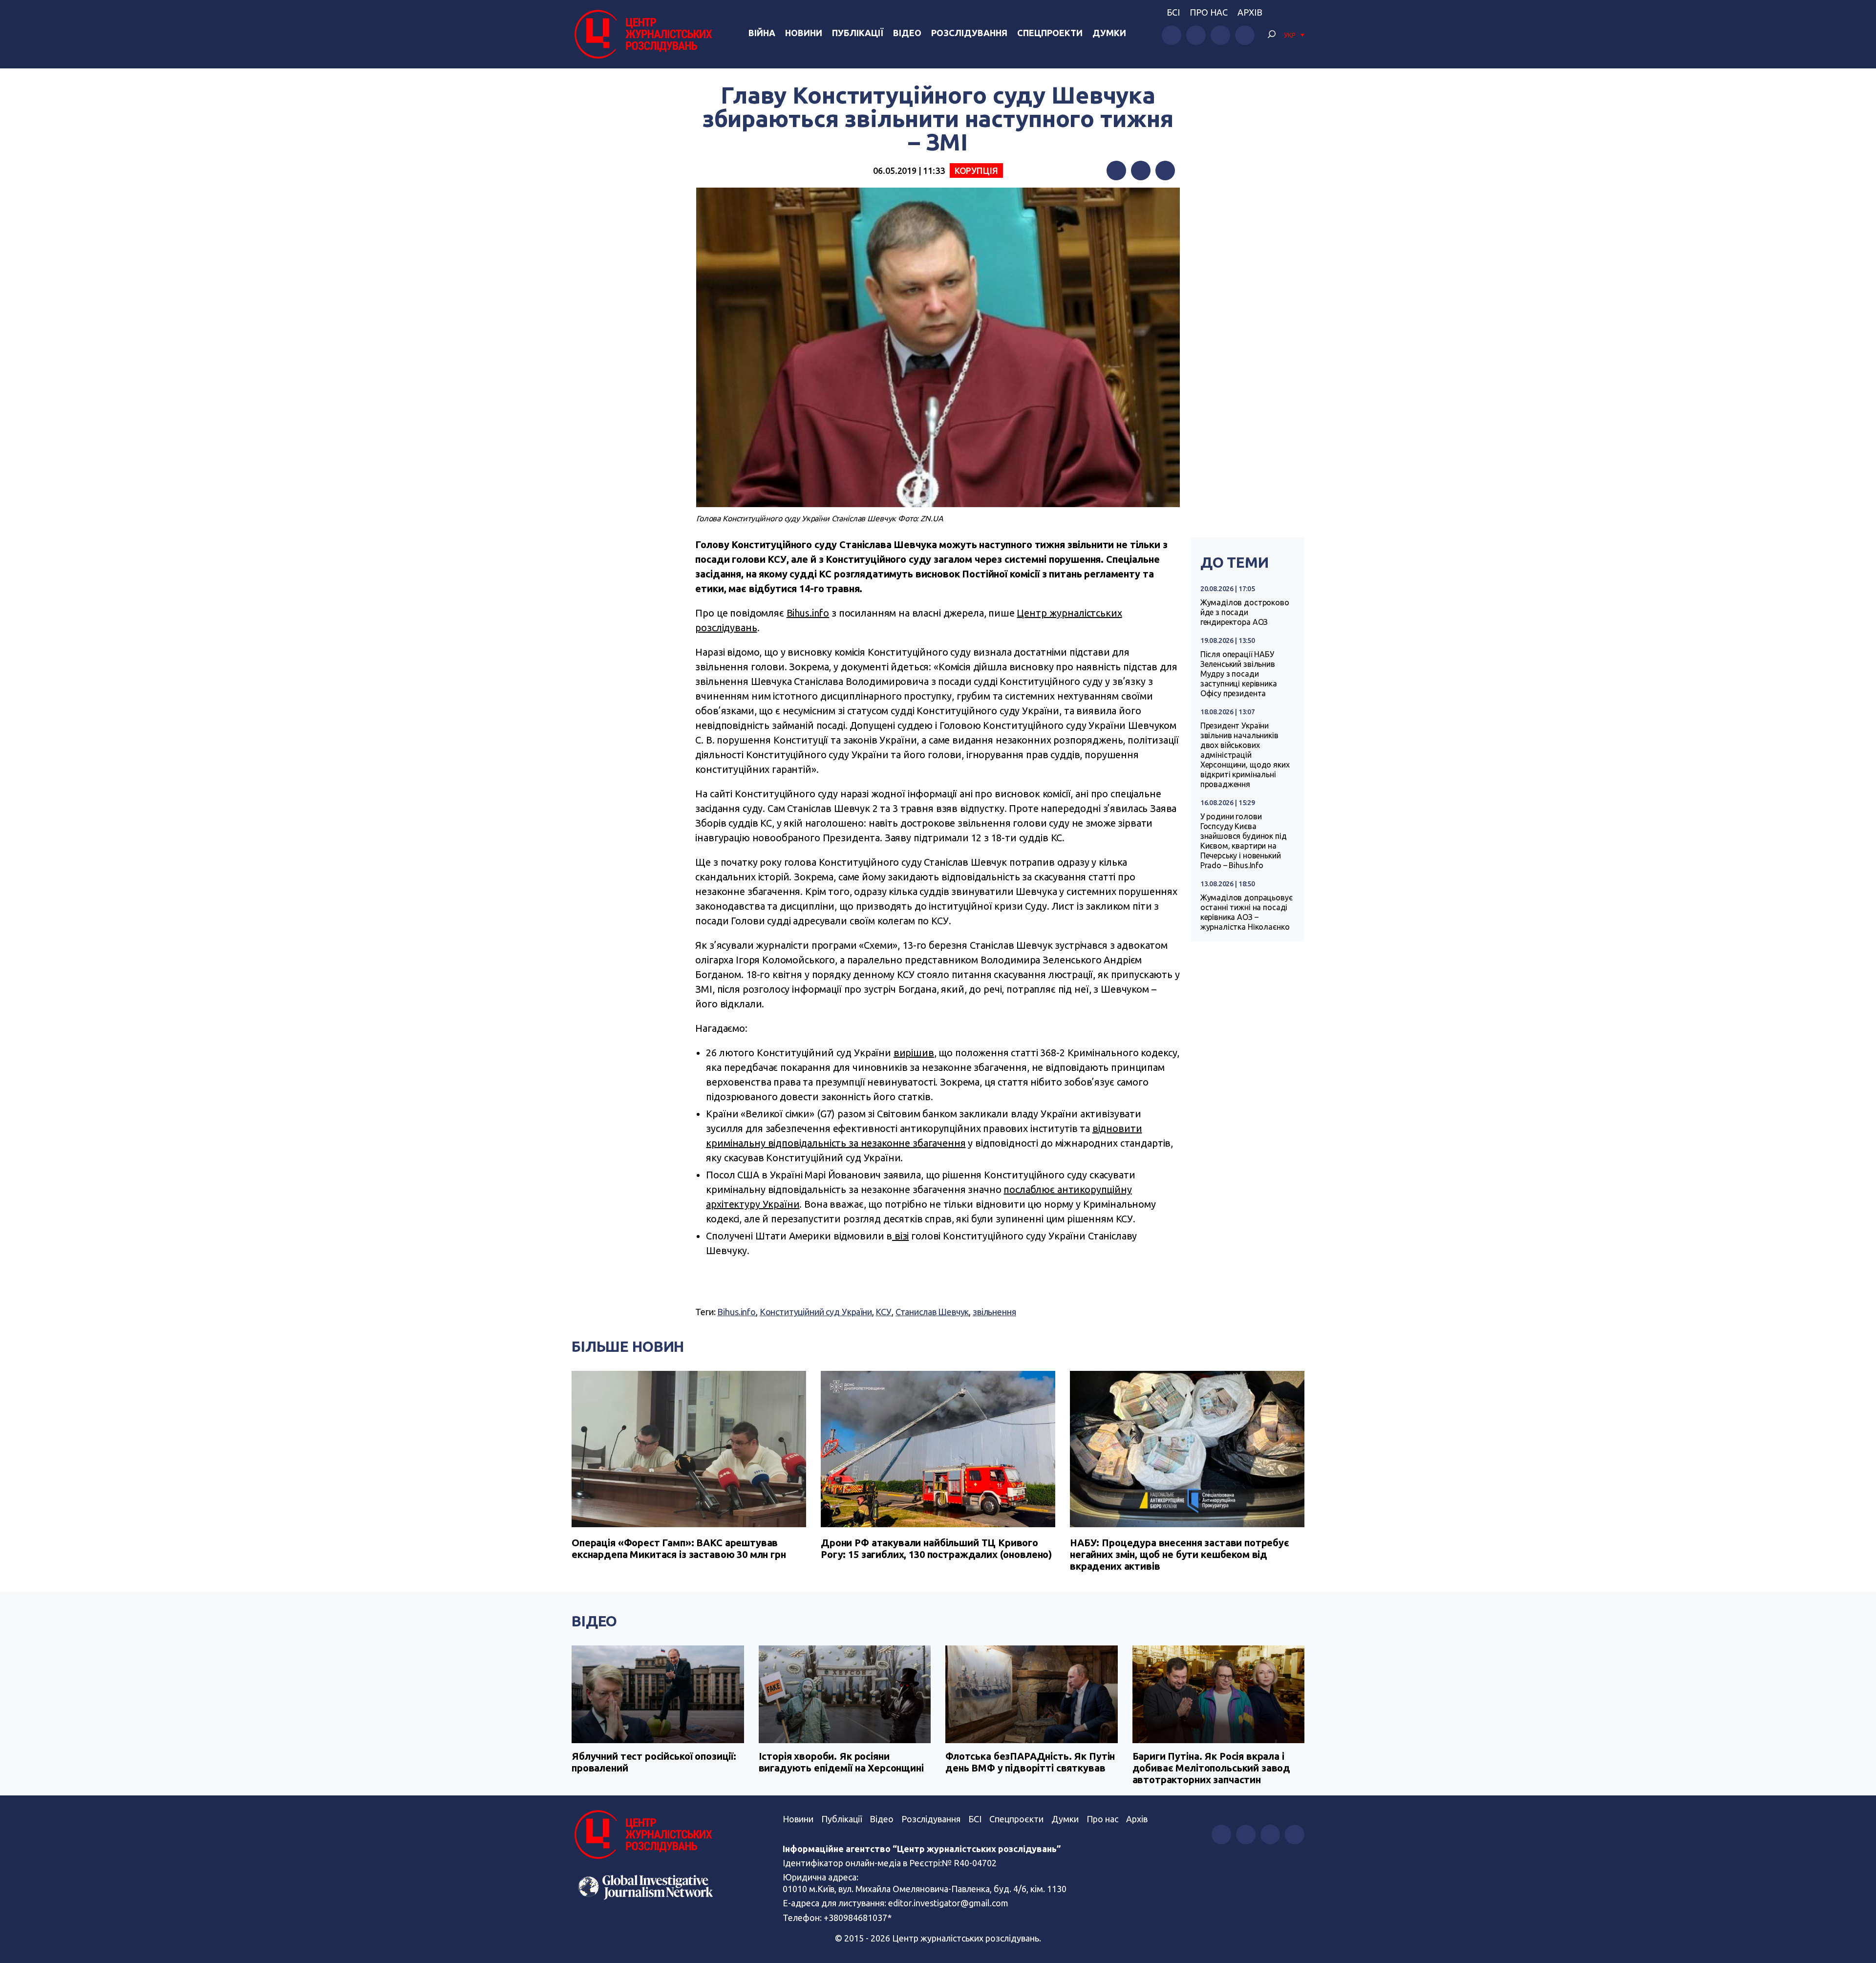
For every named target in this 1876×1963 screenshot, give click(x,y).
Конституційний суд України (816, 1312)
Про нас (1209, 12)
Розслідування (969, 33)
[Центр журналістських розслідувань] (642, 34)
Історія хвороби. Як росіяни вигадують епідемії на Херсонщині (841, 1762)
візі (900, 1236)
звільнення (994, 1312)
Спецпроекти (1050, 33)
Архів (1250, 12)
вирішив (914, 1053)
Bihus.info (808, 613)
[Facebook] (1116, 171)
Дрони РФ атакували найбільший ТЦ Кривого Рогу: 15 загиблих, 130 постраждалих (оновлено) (936, 1548)
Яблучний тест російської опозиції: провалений (654, 1762)
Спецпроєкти (1016, 1819)
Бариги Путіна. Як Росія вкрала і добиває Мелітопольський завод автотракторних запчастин (1212, 1768)
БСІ (1173, 12)
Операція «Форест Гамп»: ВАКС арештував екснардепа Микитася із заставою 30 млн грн (679, 1548)
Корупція (976, 171)
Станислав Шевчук (932, 1312)
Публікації (858, 33)
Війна (762, 33)
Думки (1109, 33)
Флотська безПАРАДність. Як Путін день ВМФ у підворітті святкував (1030, 1762)
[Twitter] (1141, 171)
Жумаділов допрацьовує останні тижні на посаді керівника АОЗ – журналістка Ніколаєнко (1247, 912)
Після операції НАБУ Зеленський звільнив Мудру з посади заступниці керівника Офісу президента (1239, 674)
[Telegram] (1165, 171)
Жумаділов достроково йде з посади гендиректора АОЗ (1245, 612)
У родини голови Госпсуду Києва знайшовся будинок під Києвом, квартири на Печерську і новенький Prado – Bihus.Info (1244, 841)
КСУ (884, 1312)
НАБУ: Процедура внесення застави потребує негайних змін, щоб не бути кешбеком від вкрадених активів (1180, 1554)
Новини (804, 33)
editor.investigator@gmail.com (948, 1903)
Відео (907, 33)
